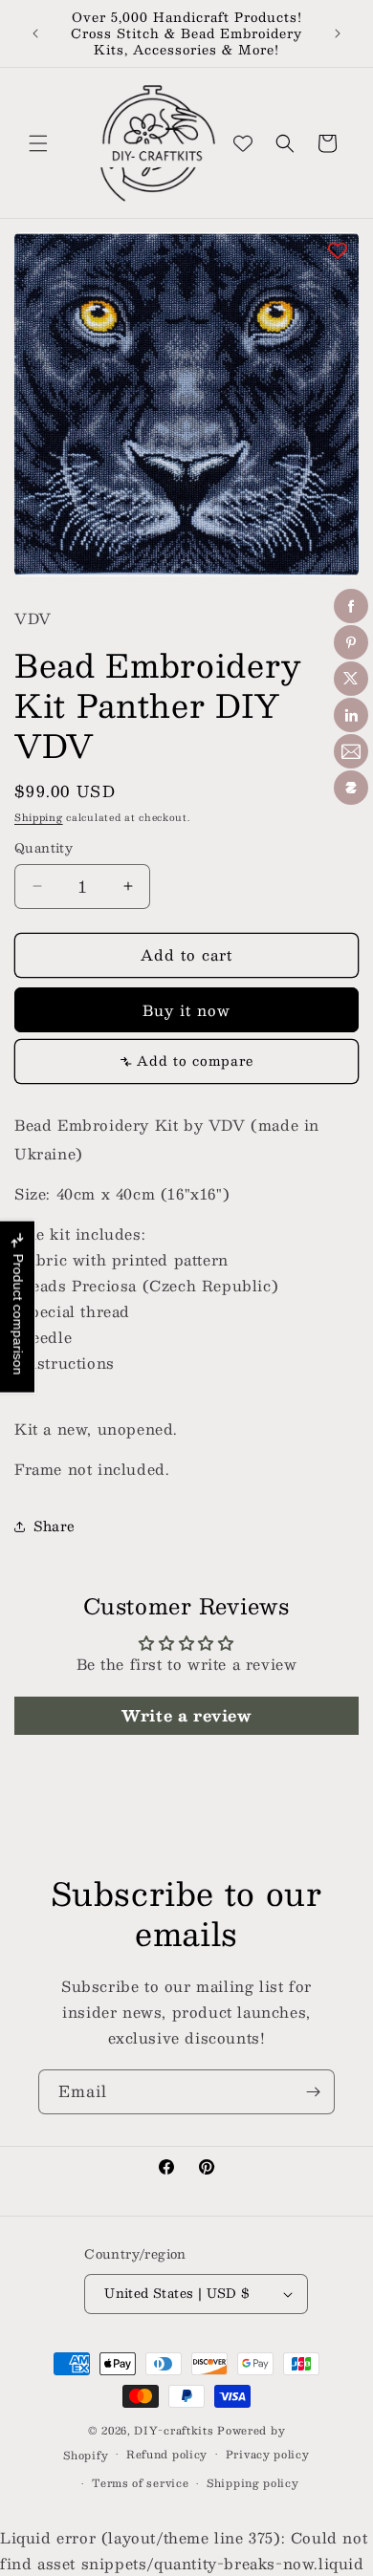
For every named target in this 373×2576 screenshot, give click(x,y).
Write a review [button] (186, 1715)
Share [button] (55, 1526)
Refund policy (167, 2454)
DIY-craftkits (174, 2430)
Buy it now (186, 1010)
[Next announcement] (338, 33)
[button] (38, 143)
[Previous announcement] (35, 33)
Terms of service (140, 2483)
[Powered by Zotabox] (351, 788)
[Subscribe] (313, 2092)
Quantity (44, 849)
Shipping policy (253, 2483)
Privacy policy (268, 2454)
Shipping (39, 817)
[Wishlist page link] (243, 143)
